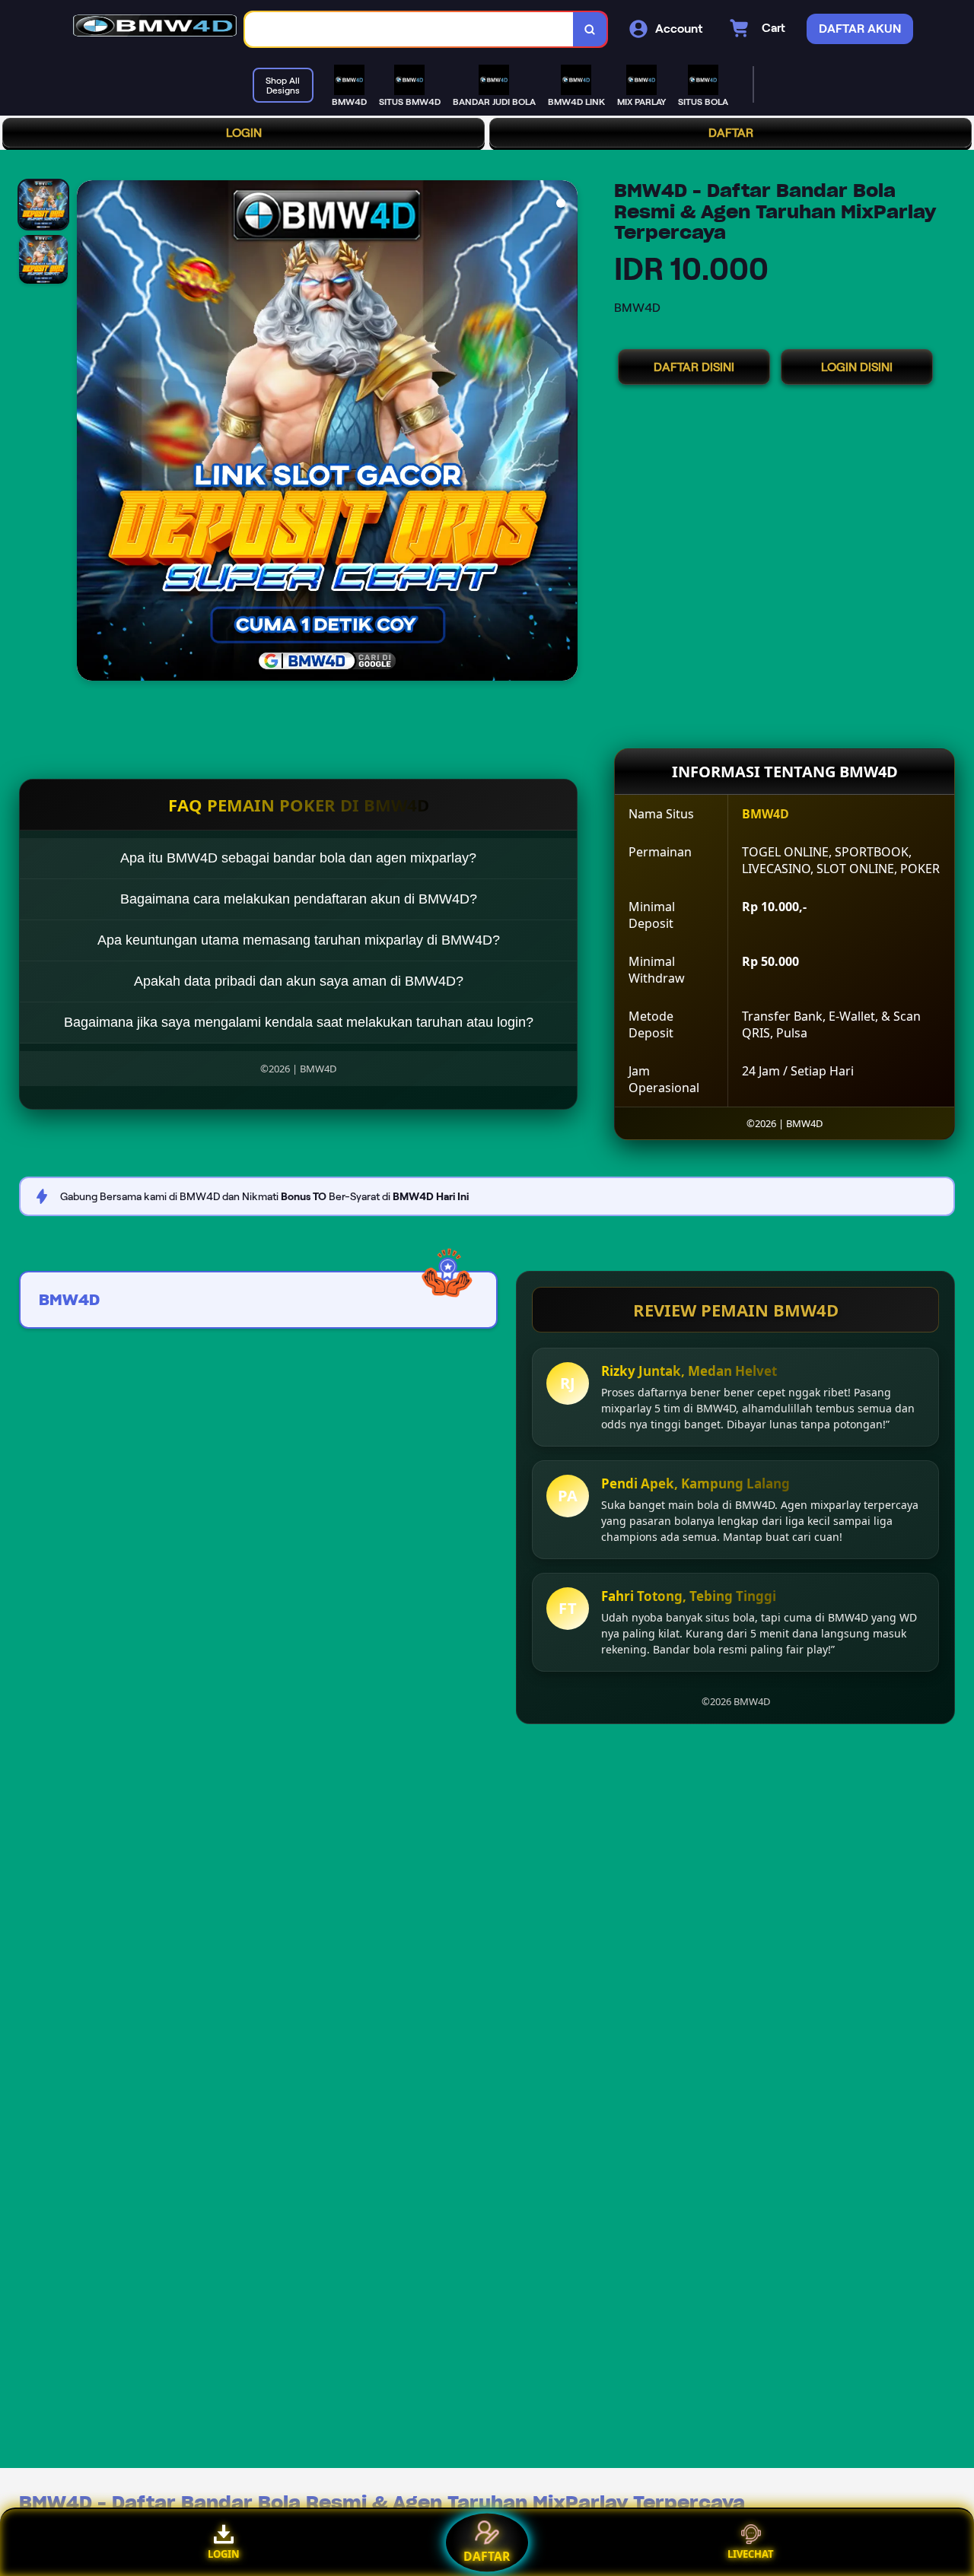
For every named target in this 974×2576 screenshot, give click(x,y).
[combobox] (409, 29)
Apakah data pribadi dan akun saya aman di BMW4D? (299, 981)
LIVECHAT (751, 2554)
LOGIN (244, 133)
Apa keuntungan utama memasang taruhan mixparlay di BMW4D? (299, 940)
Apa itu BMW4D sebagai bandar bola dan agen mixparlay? (298, 858)
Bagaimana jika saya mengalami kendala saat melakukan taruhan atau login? (299, 1022)
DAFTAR (731, 133)
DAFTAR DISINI (694, 367)
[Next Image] (565, 433)
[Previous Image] (89, 433)
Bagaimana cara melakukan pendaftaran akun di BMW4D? (299, 899)
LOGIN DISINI (857, 367)
